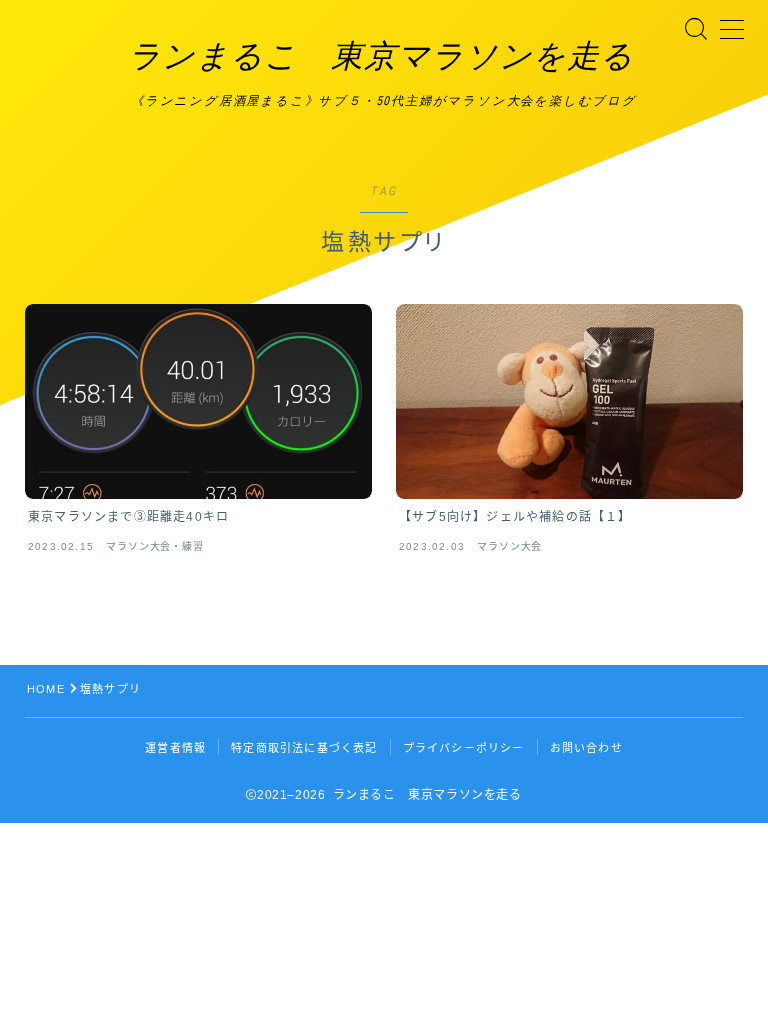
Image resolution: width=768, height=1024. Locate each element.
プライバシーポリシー (464, 748)
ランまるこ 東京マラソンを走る (381, 56)
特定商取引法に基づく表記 (304, 748)
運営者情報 (175, 748)
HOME (46, 689)
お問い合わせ (586, 748)
